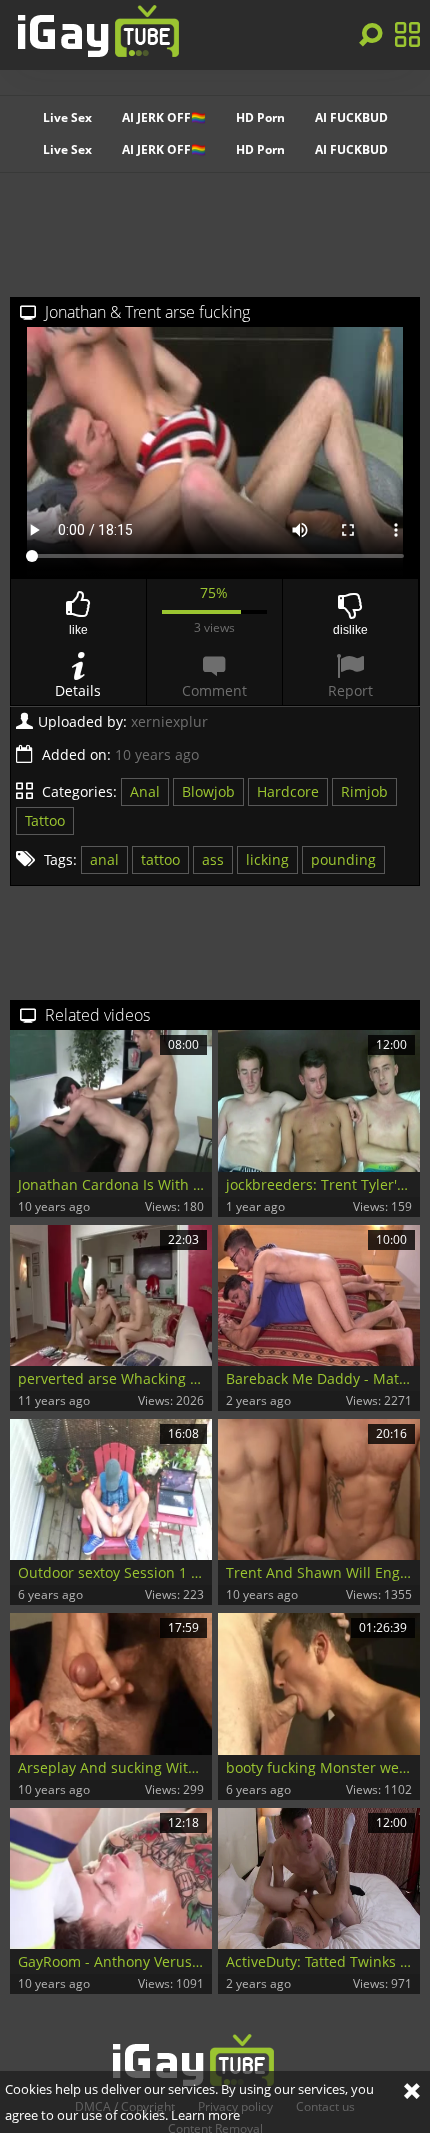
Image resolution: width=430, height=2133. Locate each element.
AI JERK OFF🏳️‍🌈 (164, 117)
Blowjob (208, 791)
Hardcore (288, 791)
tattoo (160, 859)
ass (213, 859)
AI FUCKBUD (351, 117)
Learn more (205, 2115)
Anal (145, 791)
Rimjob (364, 791)
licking (267, 859)
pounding (343, 859)
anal (104, 859)
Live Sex (67, 117)
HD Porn (260, 117)
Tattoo (45, 820)
